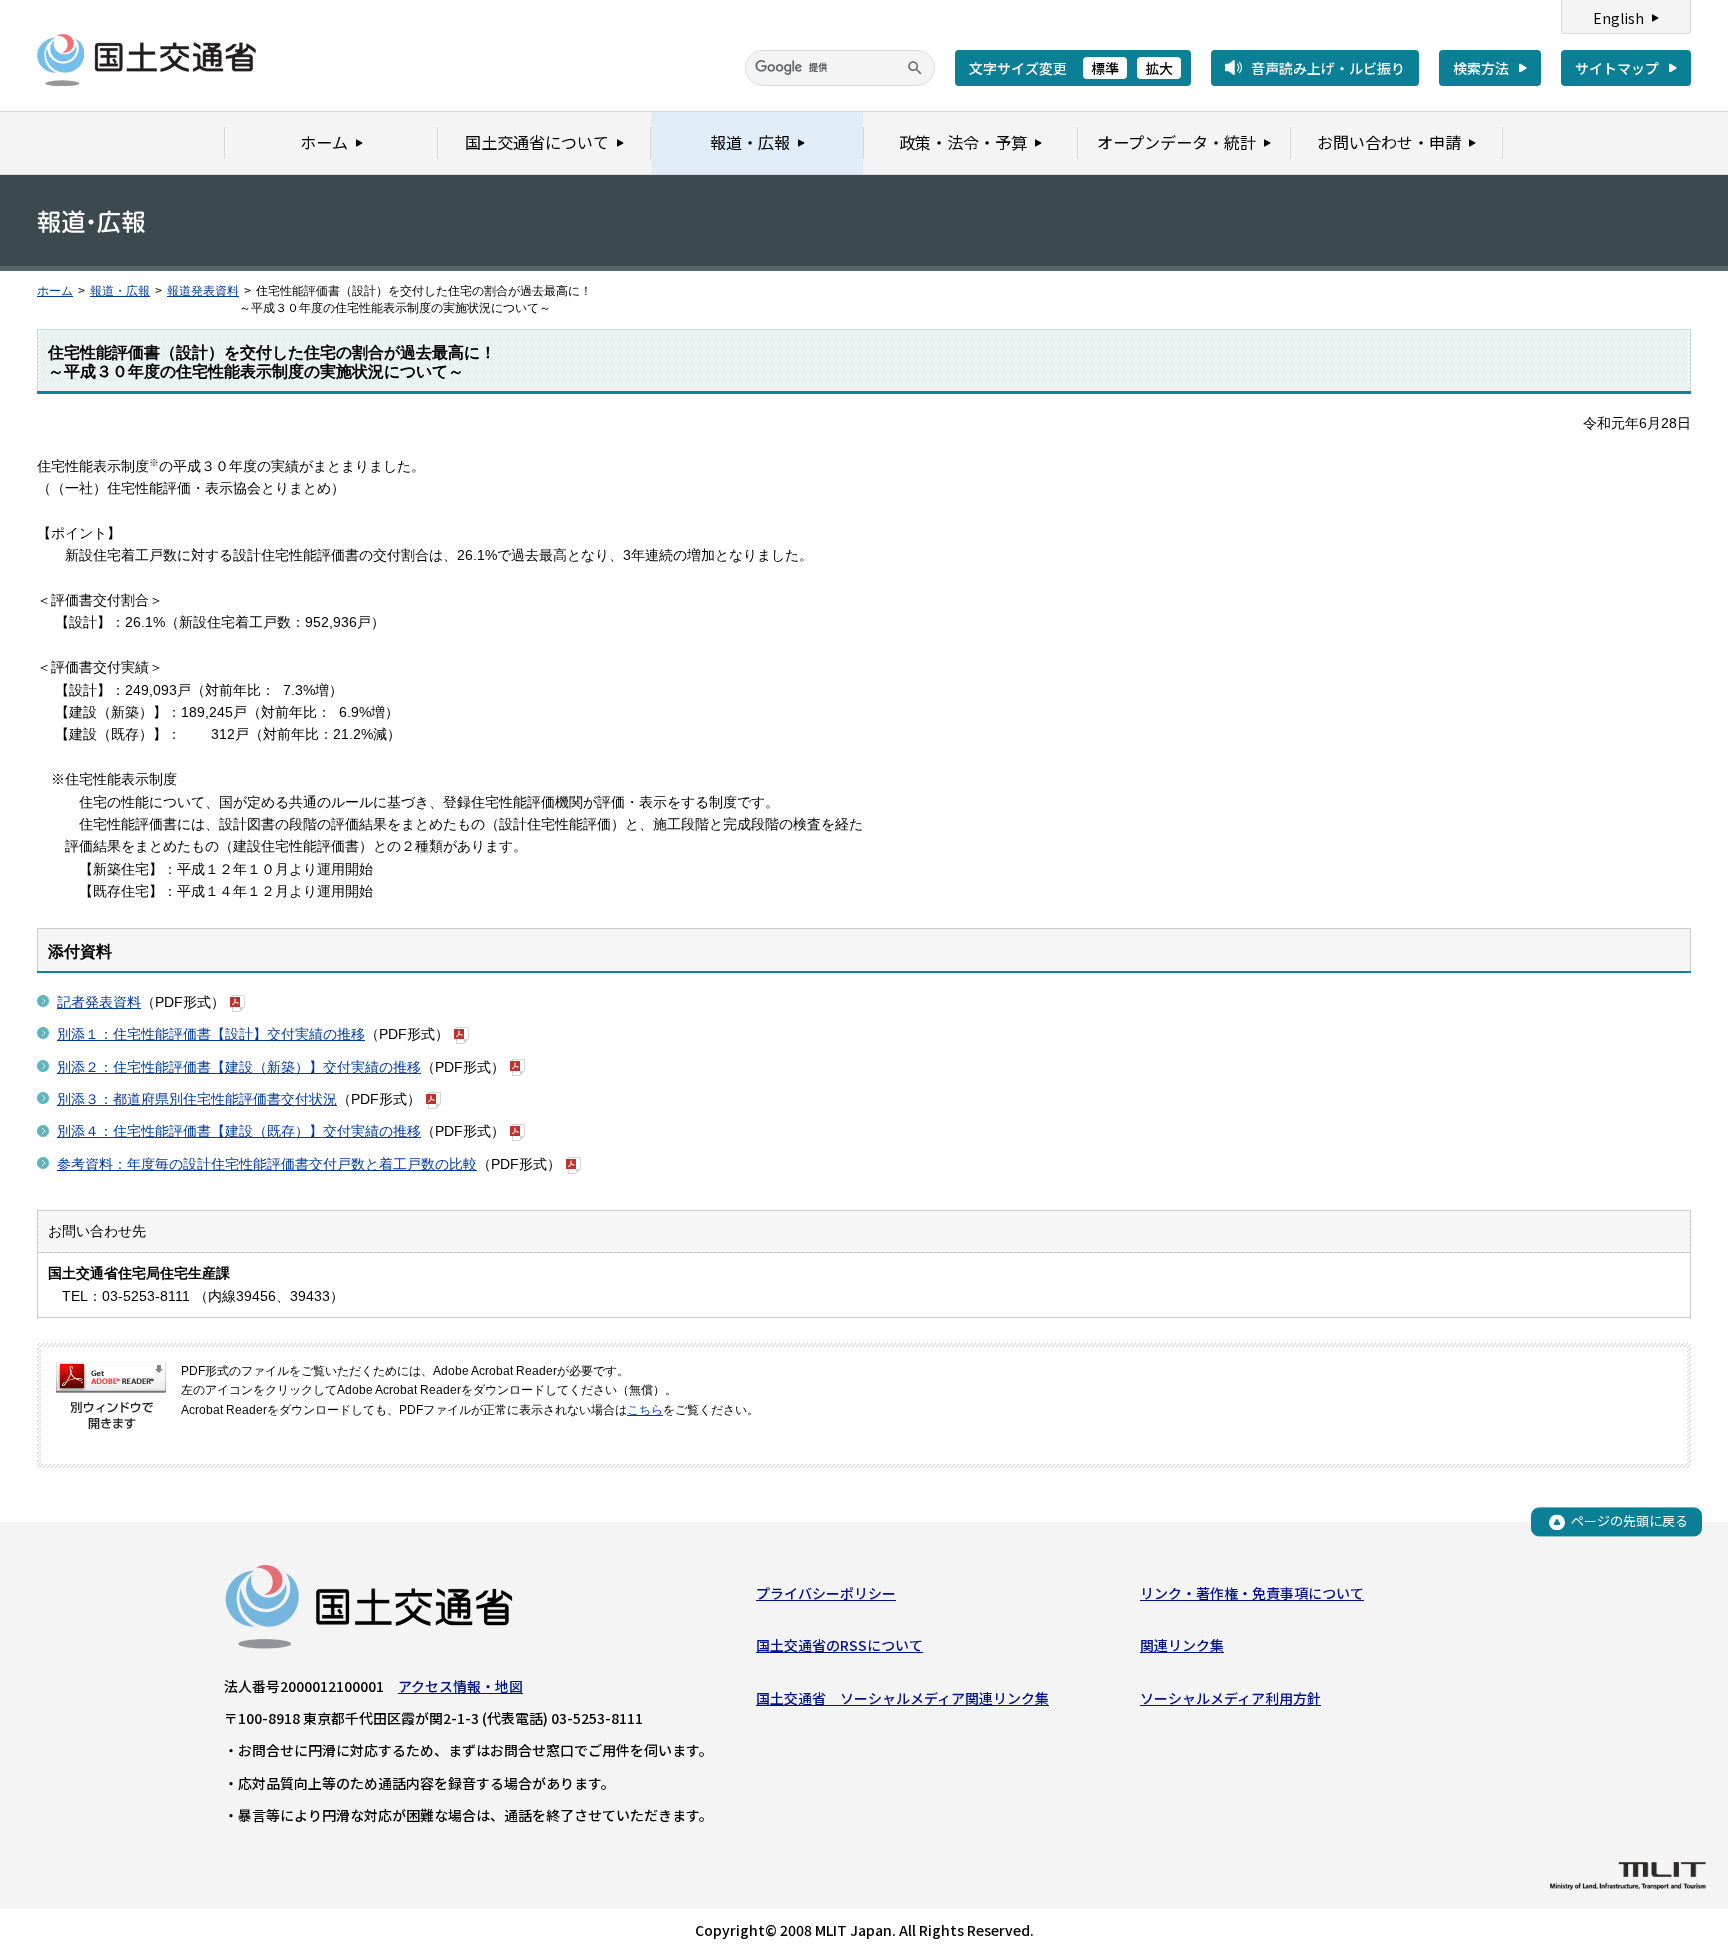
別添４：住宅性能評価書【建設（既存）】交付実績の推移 (239, 1131)
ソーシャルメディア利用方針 (1230, 1698)
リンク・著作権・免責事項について (1252, 1593)
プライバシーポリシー (826, 1593)
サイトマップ (1617, 68)
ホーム (55, 291)
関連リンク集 (1182, 1645)
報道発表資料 (203, 291)
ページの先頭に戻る (1629, 1521)
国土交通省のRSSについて (839, 1645)
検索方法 (1481, 68)
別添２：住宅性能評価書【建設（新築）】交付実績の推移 (239, 1067)
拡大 (1159, 68)
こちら (645, 1410)
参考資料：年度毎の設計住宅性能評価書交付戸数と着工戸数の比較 (267, 1164)
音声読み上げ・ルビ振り (1328, 68)
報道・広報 (120, 291)
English (1618, 18)
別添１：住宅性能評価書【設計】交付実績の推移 (211, 1034)
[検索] (915, 68)
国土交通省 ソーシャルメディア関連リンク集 (902, 1698)
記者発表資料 (99, 1002)
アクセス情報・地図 (460, 1686)
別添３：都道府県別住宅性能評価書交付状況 (197, 1099)
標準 (1105, 68)
